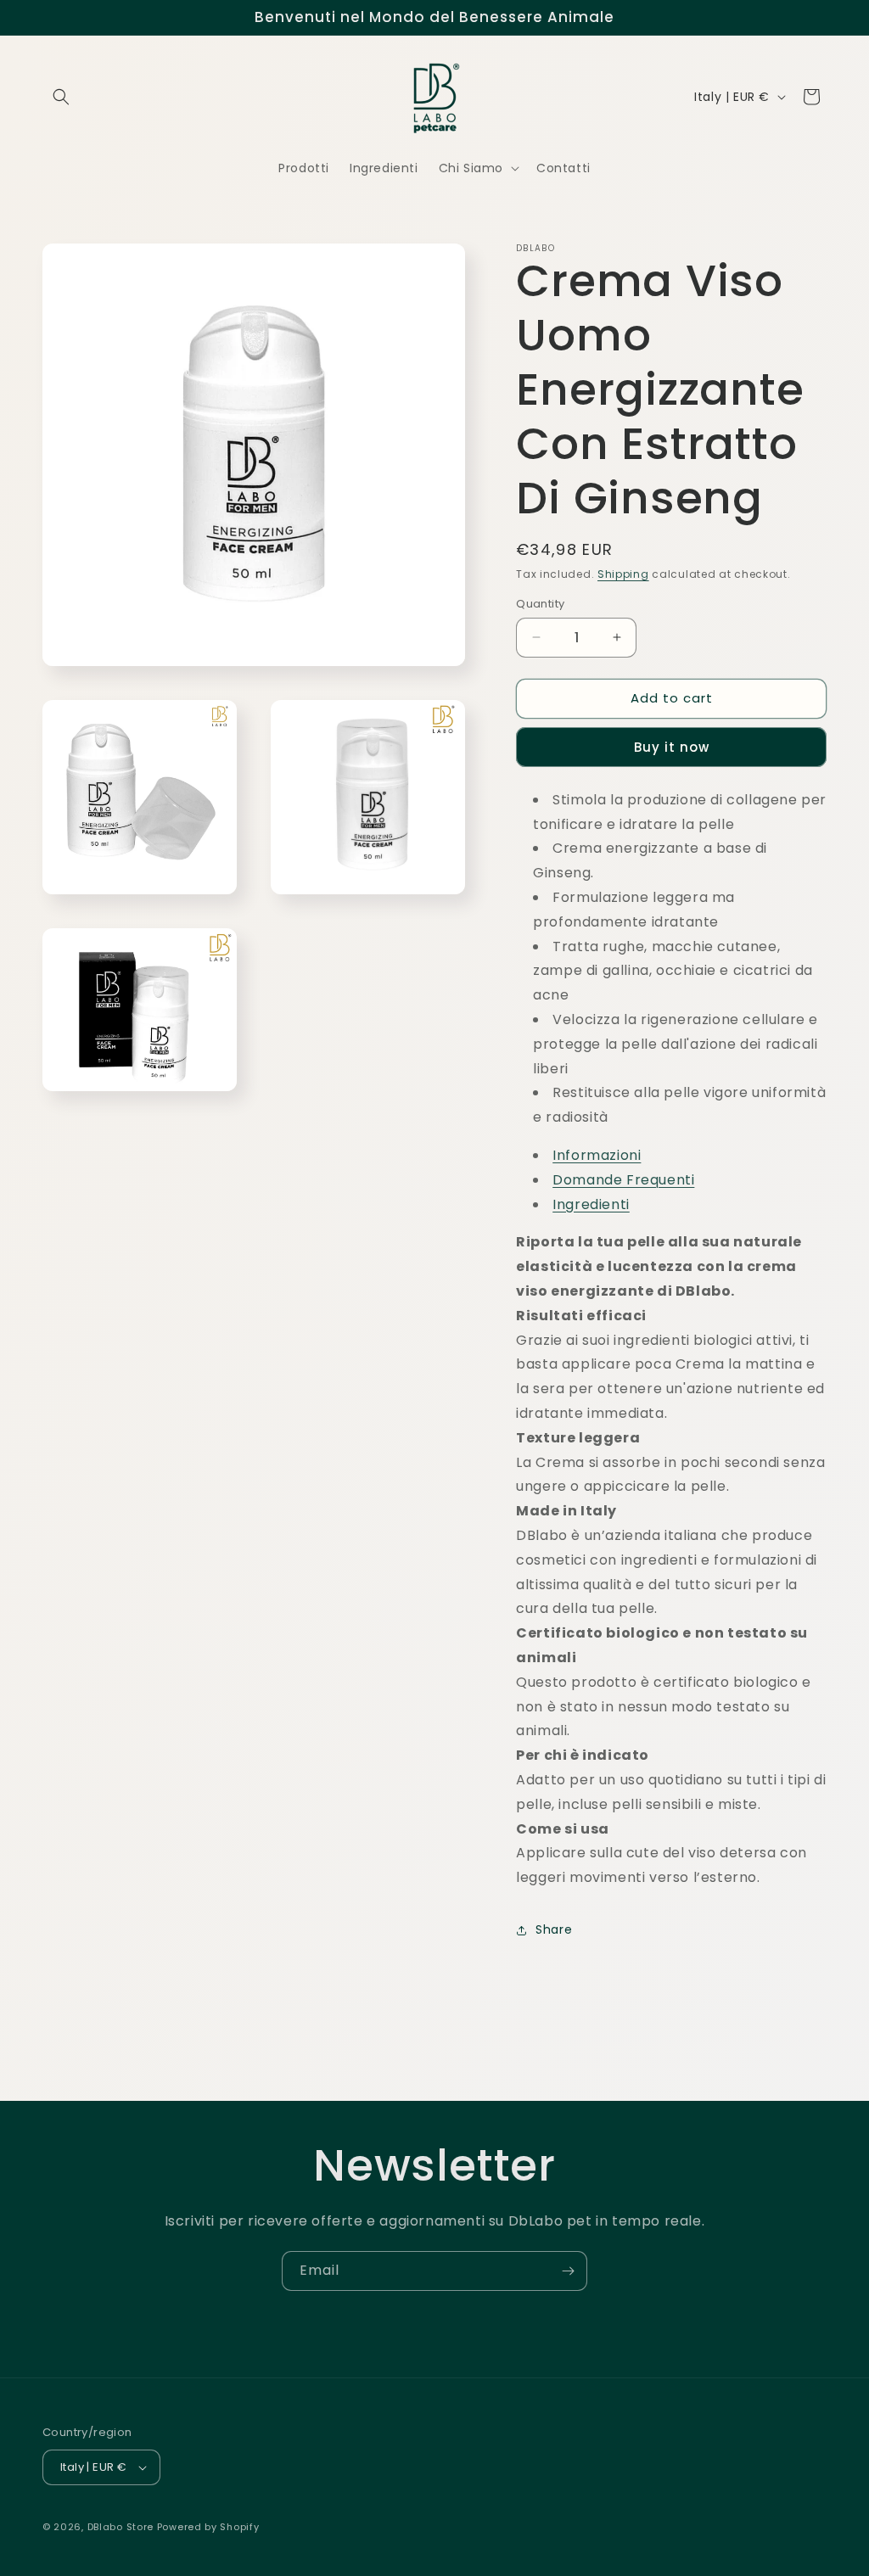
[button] (61, 97)
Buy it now (672, 747)
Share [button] (554, 1929)
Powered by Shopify (208, 2527)
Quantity (540, 604)
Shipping (623, 574)
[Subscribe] (568, 2271)
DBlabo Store (121, 2527)
